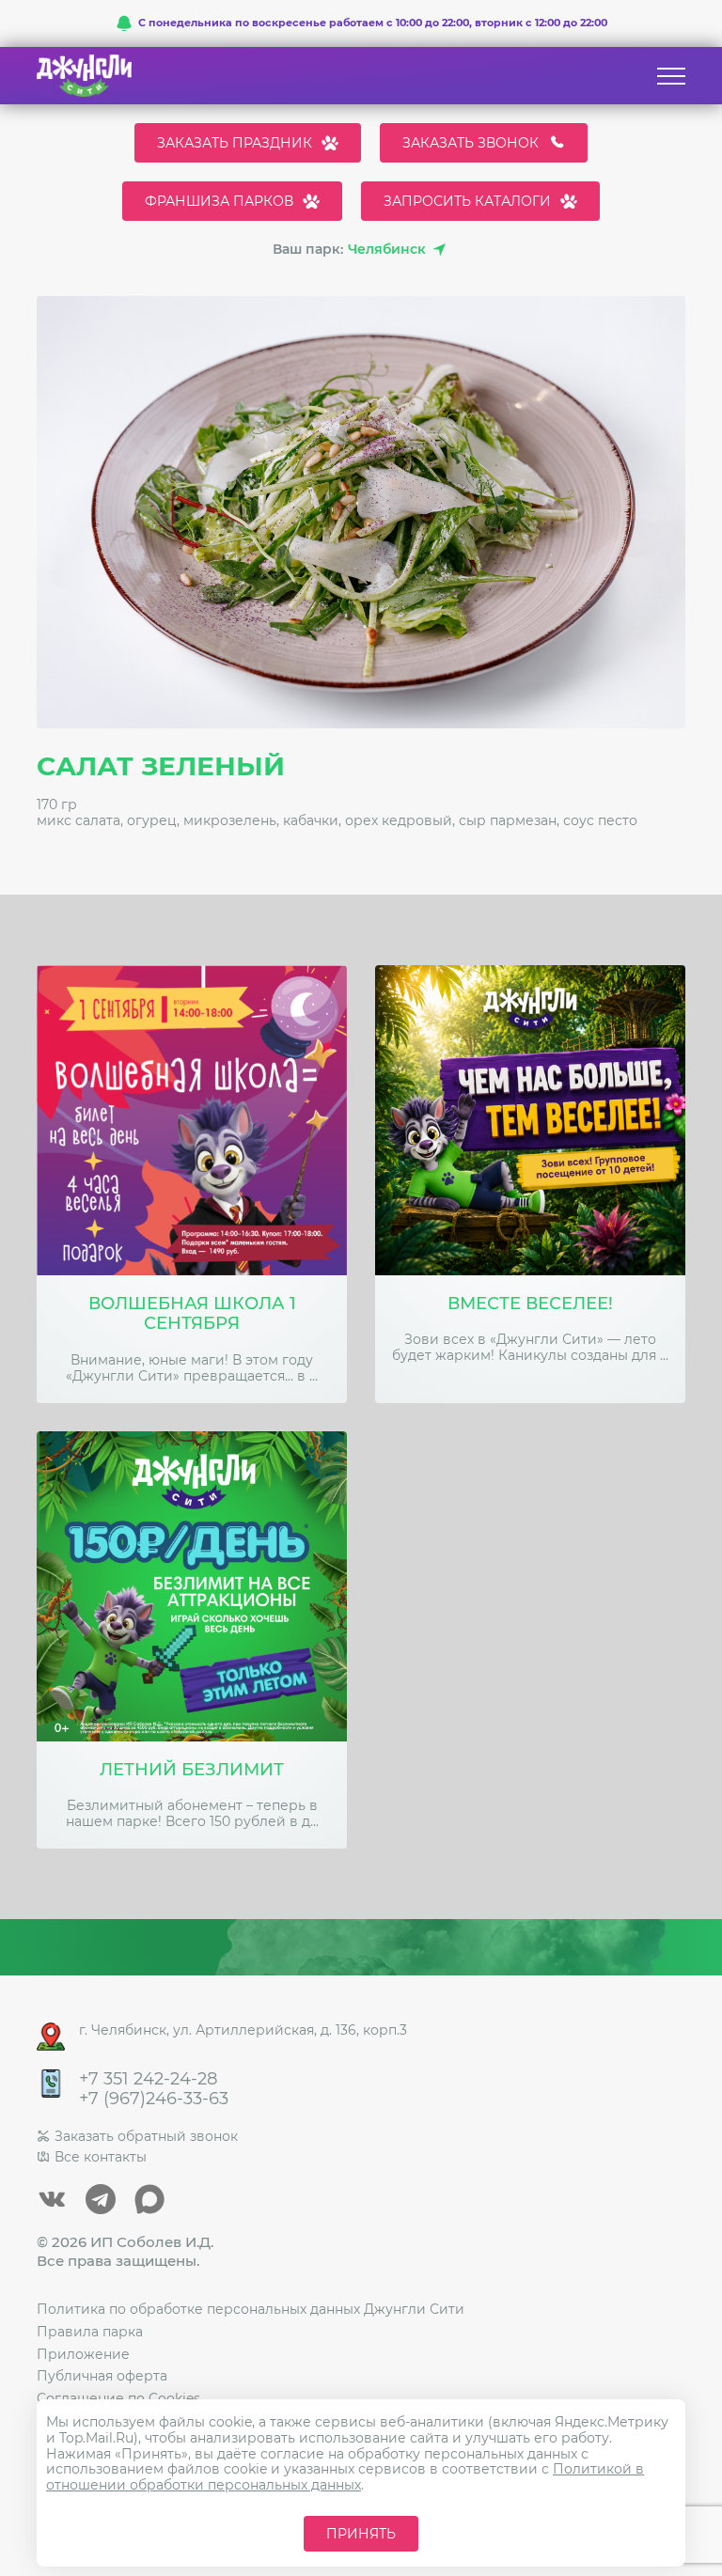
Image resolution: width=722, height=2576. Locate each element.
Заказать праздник (235, 143)
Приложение (83, 2354)
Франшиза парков (219, 201)
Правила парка (90, 2332)
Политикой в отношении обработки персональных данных (345, 2477)
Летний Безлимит (192, 1770)
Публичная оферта (102, 2376)
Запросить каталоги (467, 201)
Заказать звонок (471, 143)
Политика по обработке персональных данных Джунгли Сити (251, 2309)
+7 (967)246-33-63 (154, 2099)
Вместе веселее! (530, 1304)
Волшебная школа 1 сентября (192, 1314)
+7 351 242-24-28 (148, 2079)
